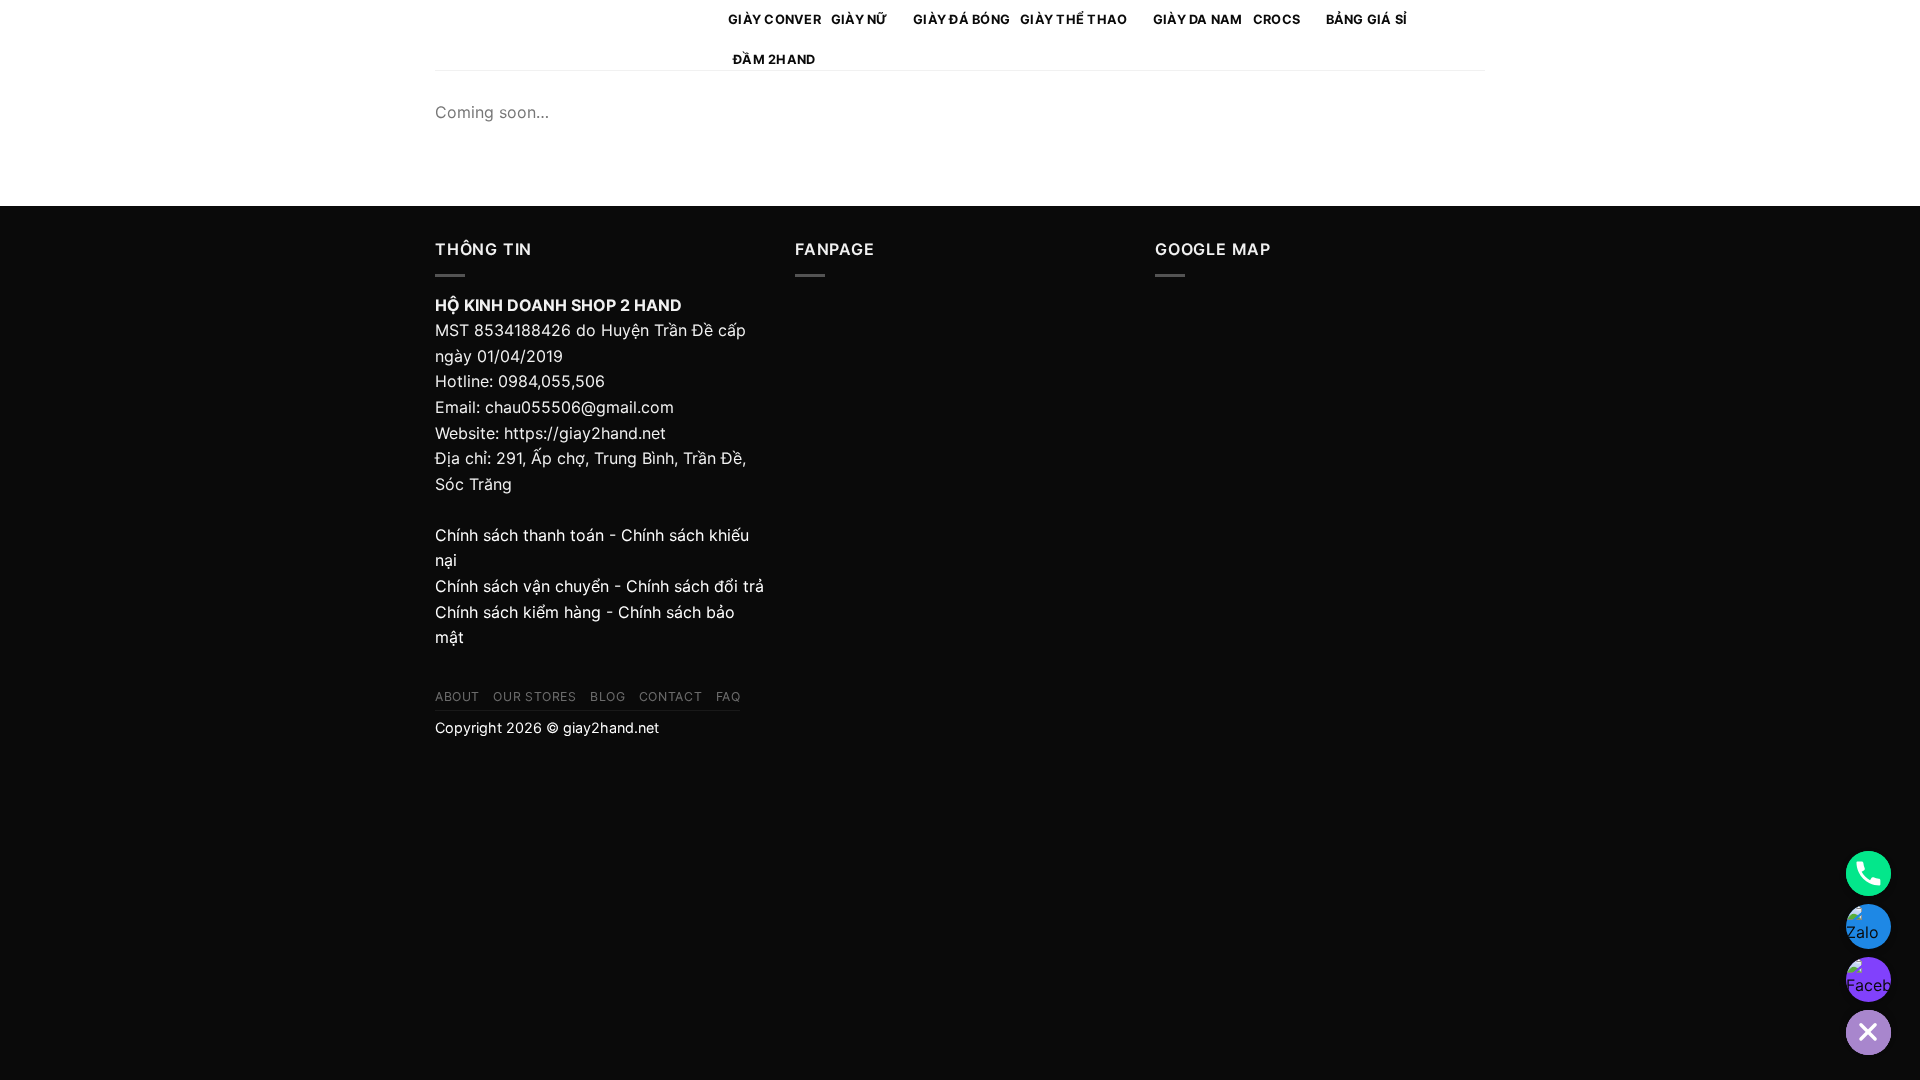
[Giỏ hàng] (1475, 35)
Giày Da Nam (1198, 19)
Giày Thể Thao (1073, 19)
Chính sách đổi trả (695, 586)
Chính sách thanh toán (519, 535)
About (457, 696)
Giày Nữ (859, 19)
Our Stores (534, 696)
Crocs (1276, 19)
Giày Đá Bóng (961, 19)
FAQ (728, 696)
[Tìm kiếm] (1447, 35)
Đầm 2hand (774, 59)
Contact (670, 696)
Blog (607, 696)
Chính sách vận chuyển (522, 586)
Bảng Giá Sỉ (1367, 19)
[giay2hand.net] (566, 35)
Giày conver (774, 19)
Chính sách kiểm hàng (518, 612)
